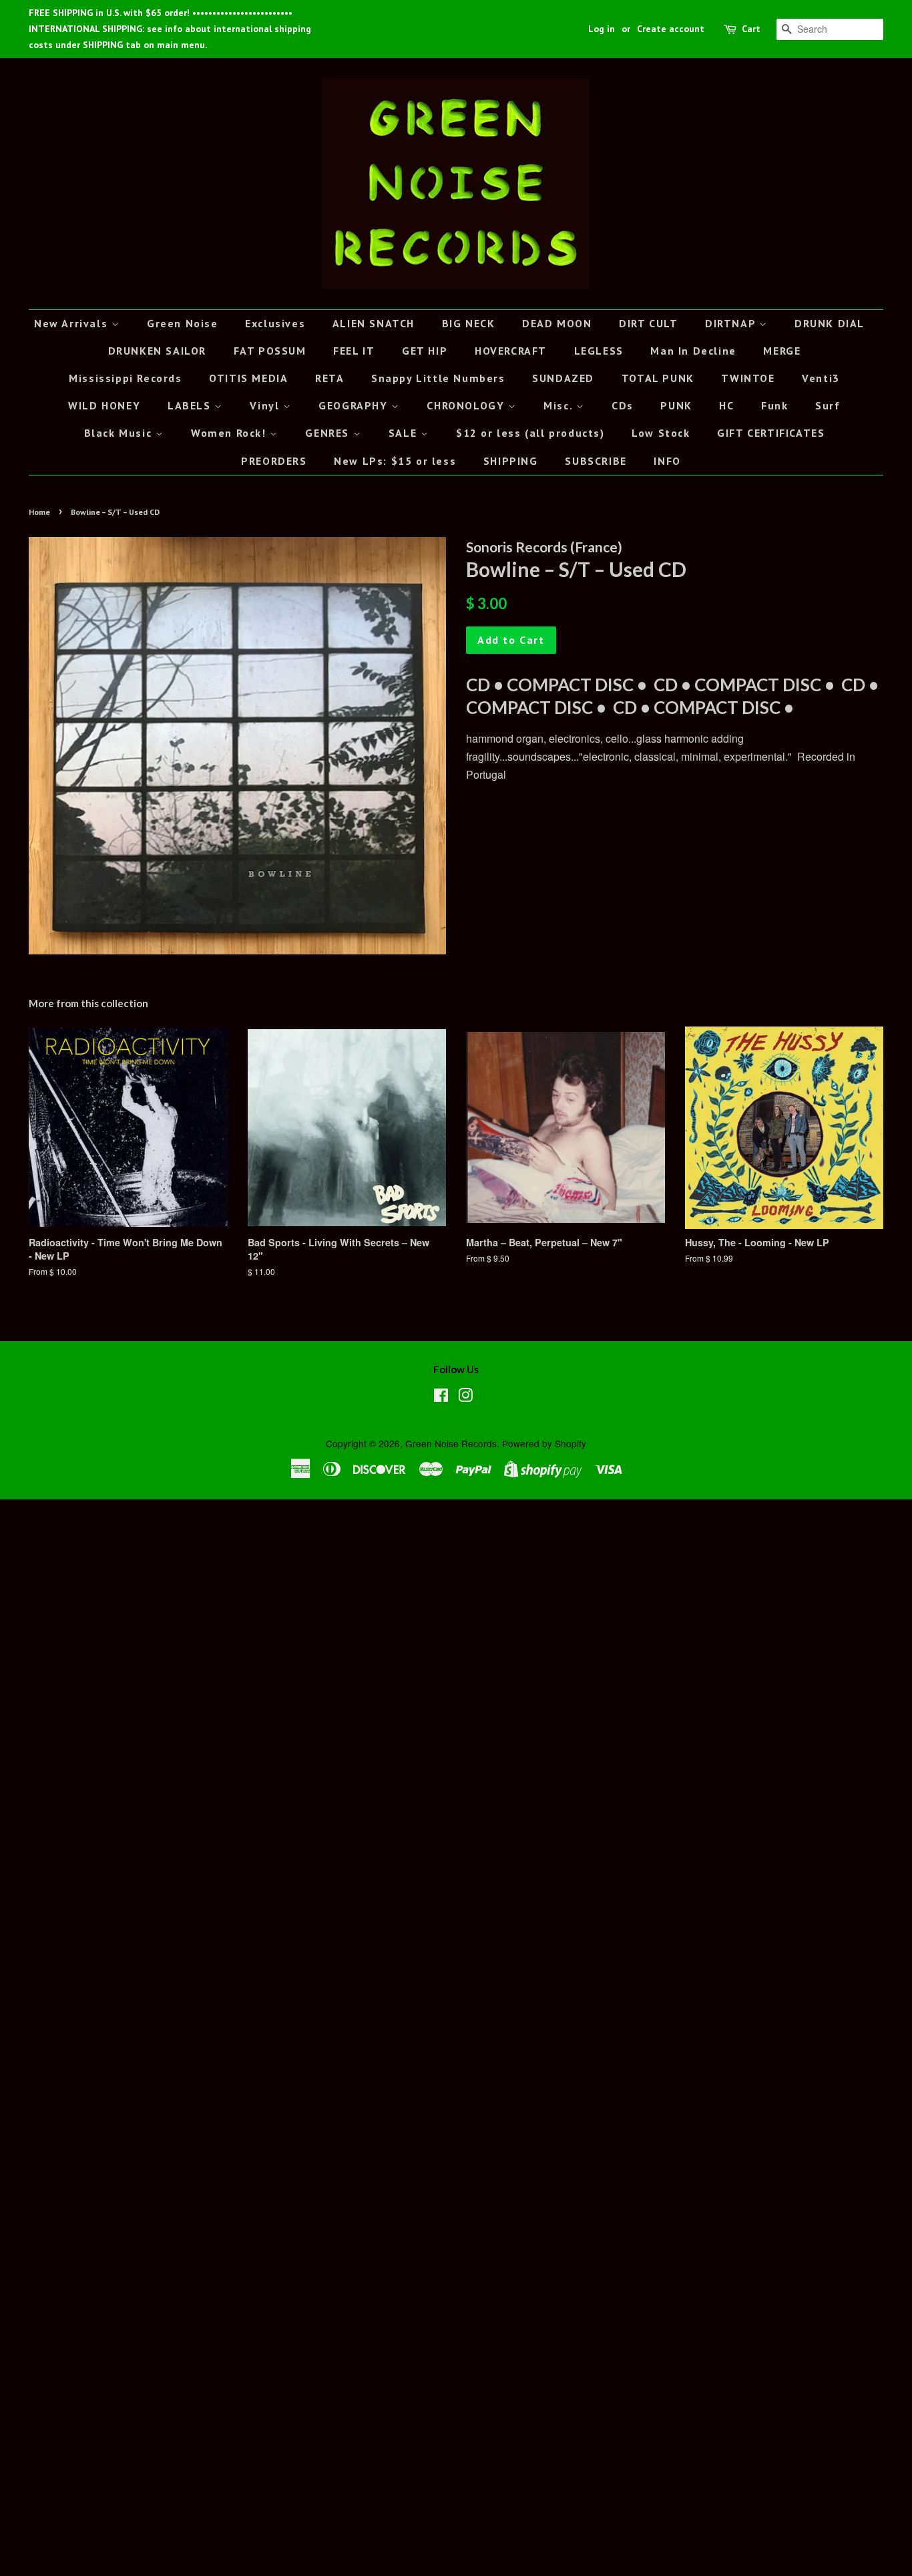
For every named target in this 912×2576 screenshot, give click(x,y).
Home (39, 512)
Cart (751, 29)
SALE (405, 433)
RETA (329, 378)
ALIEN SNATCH (374, 323)
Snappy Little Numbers (438, 378)
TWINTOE (748, 378)
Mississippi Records (125, 378)
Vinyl (266, 405)
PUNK (676, 405)
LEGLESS (599, 351)
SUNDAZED (563, 378)
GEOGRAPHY (355, 405)
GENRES (329, 433)
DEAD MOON (557, 323)
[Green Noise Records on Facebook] (441, 1397)
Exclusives (275, 323)
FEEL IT (354, 351)
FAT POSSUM (270, 351)
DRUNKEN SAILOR (157, 351)
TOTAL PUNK (658, 378)
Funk (774, 405)
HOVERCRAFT (511, 351)
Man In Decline (693, 351)
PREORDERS (274, 461)
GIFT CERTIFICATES (771, 433)
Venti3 (821, 378)
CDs (623, 405)
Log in (602, 29)
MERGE (782, 351)
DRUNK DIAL (830, 323)
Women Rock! (230, 433)
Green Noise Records (451, 1443)
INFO (667, 461)
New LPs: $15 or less (395, 461)
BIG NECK (469, 323)
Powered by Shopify (544, 1443)
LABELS (191, 405)
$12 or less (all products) (530, 433)
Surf (828, 405)
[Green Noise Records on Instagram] (465, 1397)
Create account (671, 29)
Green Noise (183, 323)
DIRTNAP (732, 323)
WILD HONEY (104, 405)
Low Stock (661, 433)
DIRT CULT (648, 323)
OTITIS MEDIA (248, 378)
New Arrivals (73, 323)
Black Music (120, 433)
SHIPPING (511, 461)
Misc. (560, 405)
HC (726, 405)
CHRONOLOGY (467, 405)
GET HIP (425, 351)
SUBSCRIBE (596, 461)
